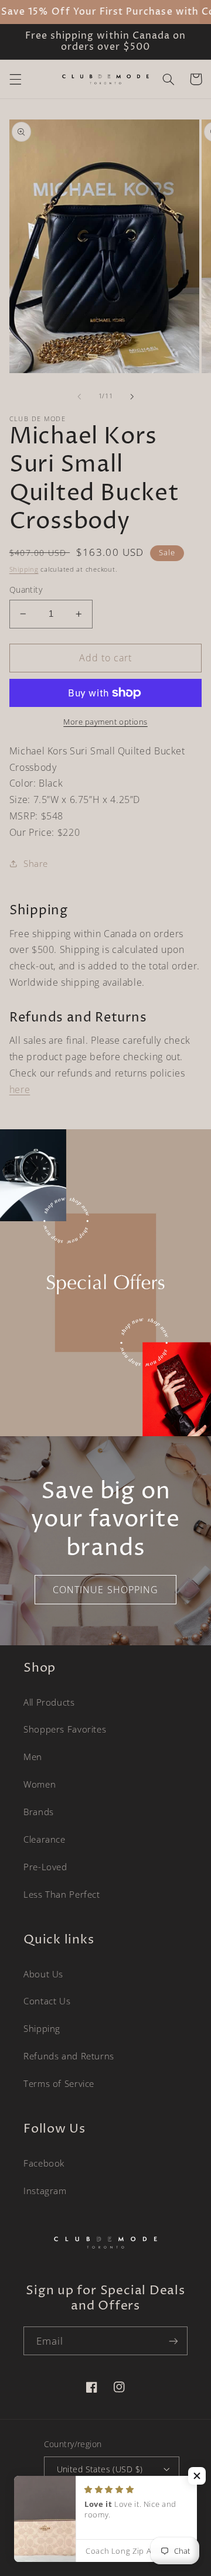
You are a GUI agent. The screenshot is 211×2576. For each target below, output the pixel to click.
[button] (15, 79)
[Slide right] (132, 397)
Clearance (45, 1839)
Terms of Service (59, 2083)
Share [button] (36, 863)
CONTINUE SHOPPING (105, 1590)
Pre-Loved (45, 1867)
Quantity (26, 590)
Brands (39, 1812)
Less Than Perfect (62, 1894)
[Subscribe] (173, 2341)
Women (40, 1784)
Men (33, 1757)
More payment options (105, 722)
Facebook (44, 2163)
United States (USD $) (100, 2469)
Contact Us (47, 2001)
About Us (43, 1974)
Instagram (45, 2191)
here (20, 1089)
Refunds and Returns (69, 2056)
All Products (49, 1702)
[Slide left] (79, 397)
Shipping (24, 569)
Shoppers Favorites (65, 1729)
